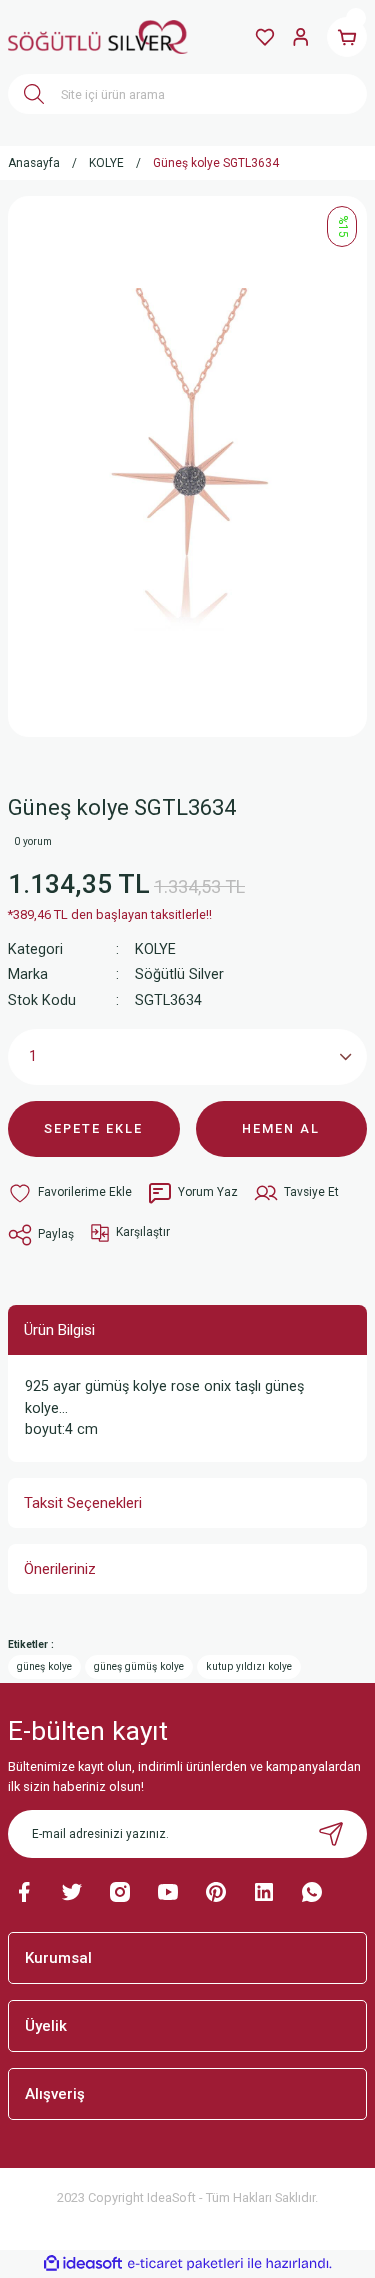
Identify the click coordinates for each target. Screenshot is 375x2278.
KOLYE (155, 949)
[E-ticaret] (185, 2263)
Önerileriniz (60, 1569)
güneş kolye (44, 1666)
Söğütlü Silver (179, 974)
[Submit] (331, 1834)
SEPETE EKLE (93, 1128)
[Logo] (98, 37)
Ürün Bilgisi (59, 1330)
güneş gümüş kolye (139, 1666)
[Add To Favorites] (70, 1193)
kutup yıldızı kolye (249, 1666)
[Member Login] (301, 37)
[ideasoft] (83, 2264)
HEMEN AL (281, 1128)
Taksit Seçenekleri (83, 1503)
